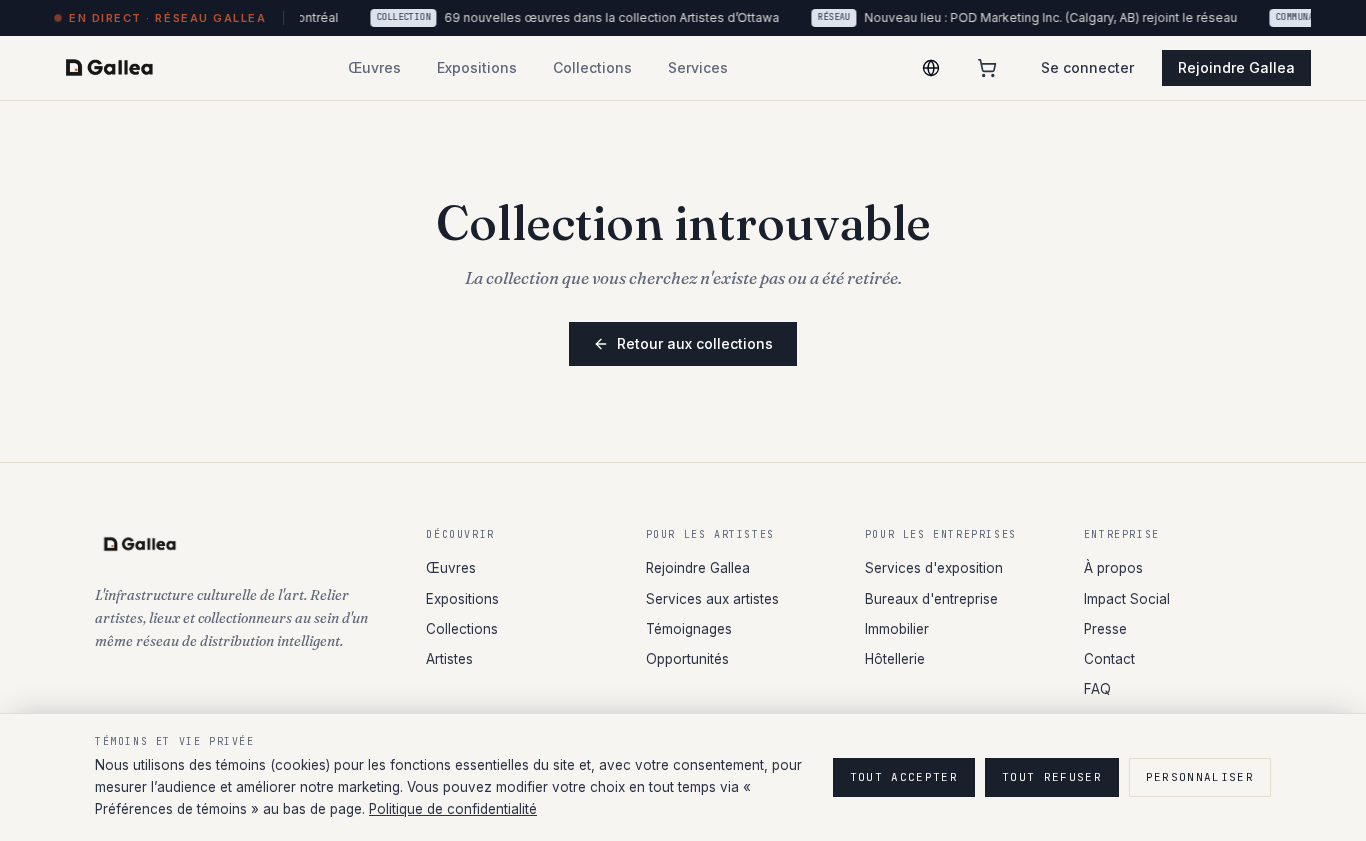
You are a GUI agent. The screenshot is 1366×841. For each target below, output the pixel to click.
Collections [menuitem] (592, 67)
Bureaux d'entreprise (931, 599)
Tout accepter (904, 777)
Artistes (449, 659)
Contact (1109, 659)
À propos (1113, 568)
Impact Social (1127, 599)
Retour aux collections (695, 343)
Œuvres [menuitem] (374, 67)
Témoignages (689, 629)
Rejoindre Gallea (1236, 67)
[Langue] (931, 68)
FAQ (1097, 689)
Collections (462, 629)
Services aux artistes (712, 599)
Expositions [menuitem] (477, 67)
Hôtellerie (895, 659)
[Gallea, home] (109, 68)
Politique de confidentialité (453, 809)
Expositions (462, 599)
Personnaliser (1200, 777)
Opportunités (687, 659)
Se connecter (1087, 67)
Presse (1105, 629)
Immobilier (897, 629)
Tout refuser (1052, 777)
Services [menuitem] (698, 67)
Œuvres (451, 568)
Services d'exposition (934, 568)
